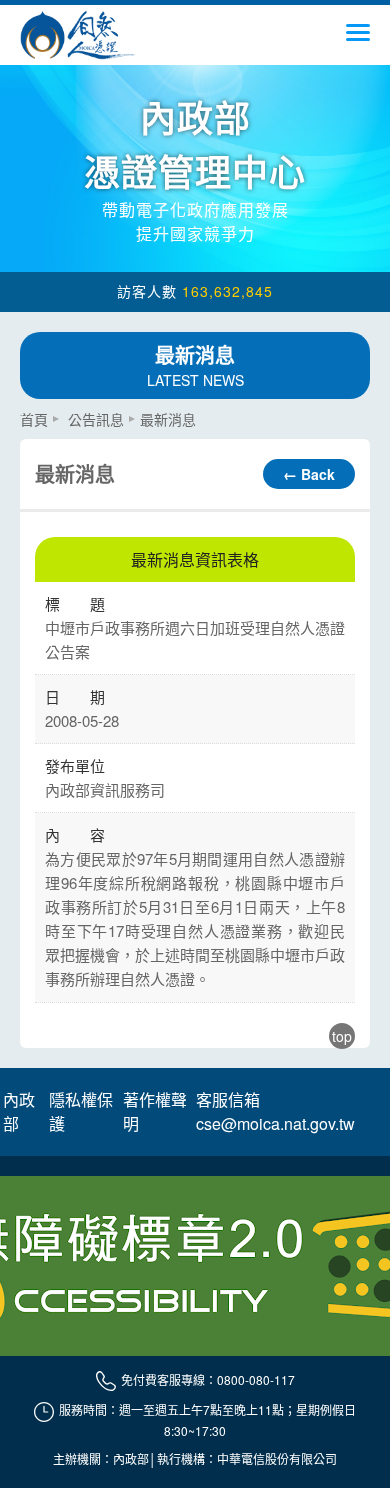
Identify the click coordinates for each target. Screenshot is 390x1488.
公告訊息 (96, 419)
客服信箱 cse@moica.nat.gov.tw (275, 1111)
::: (26, 410)
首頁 (34, 419)
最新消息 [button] (195, 365)
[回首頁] (78, 35)
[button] (358, 39)
